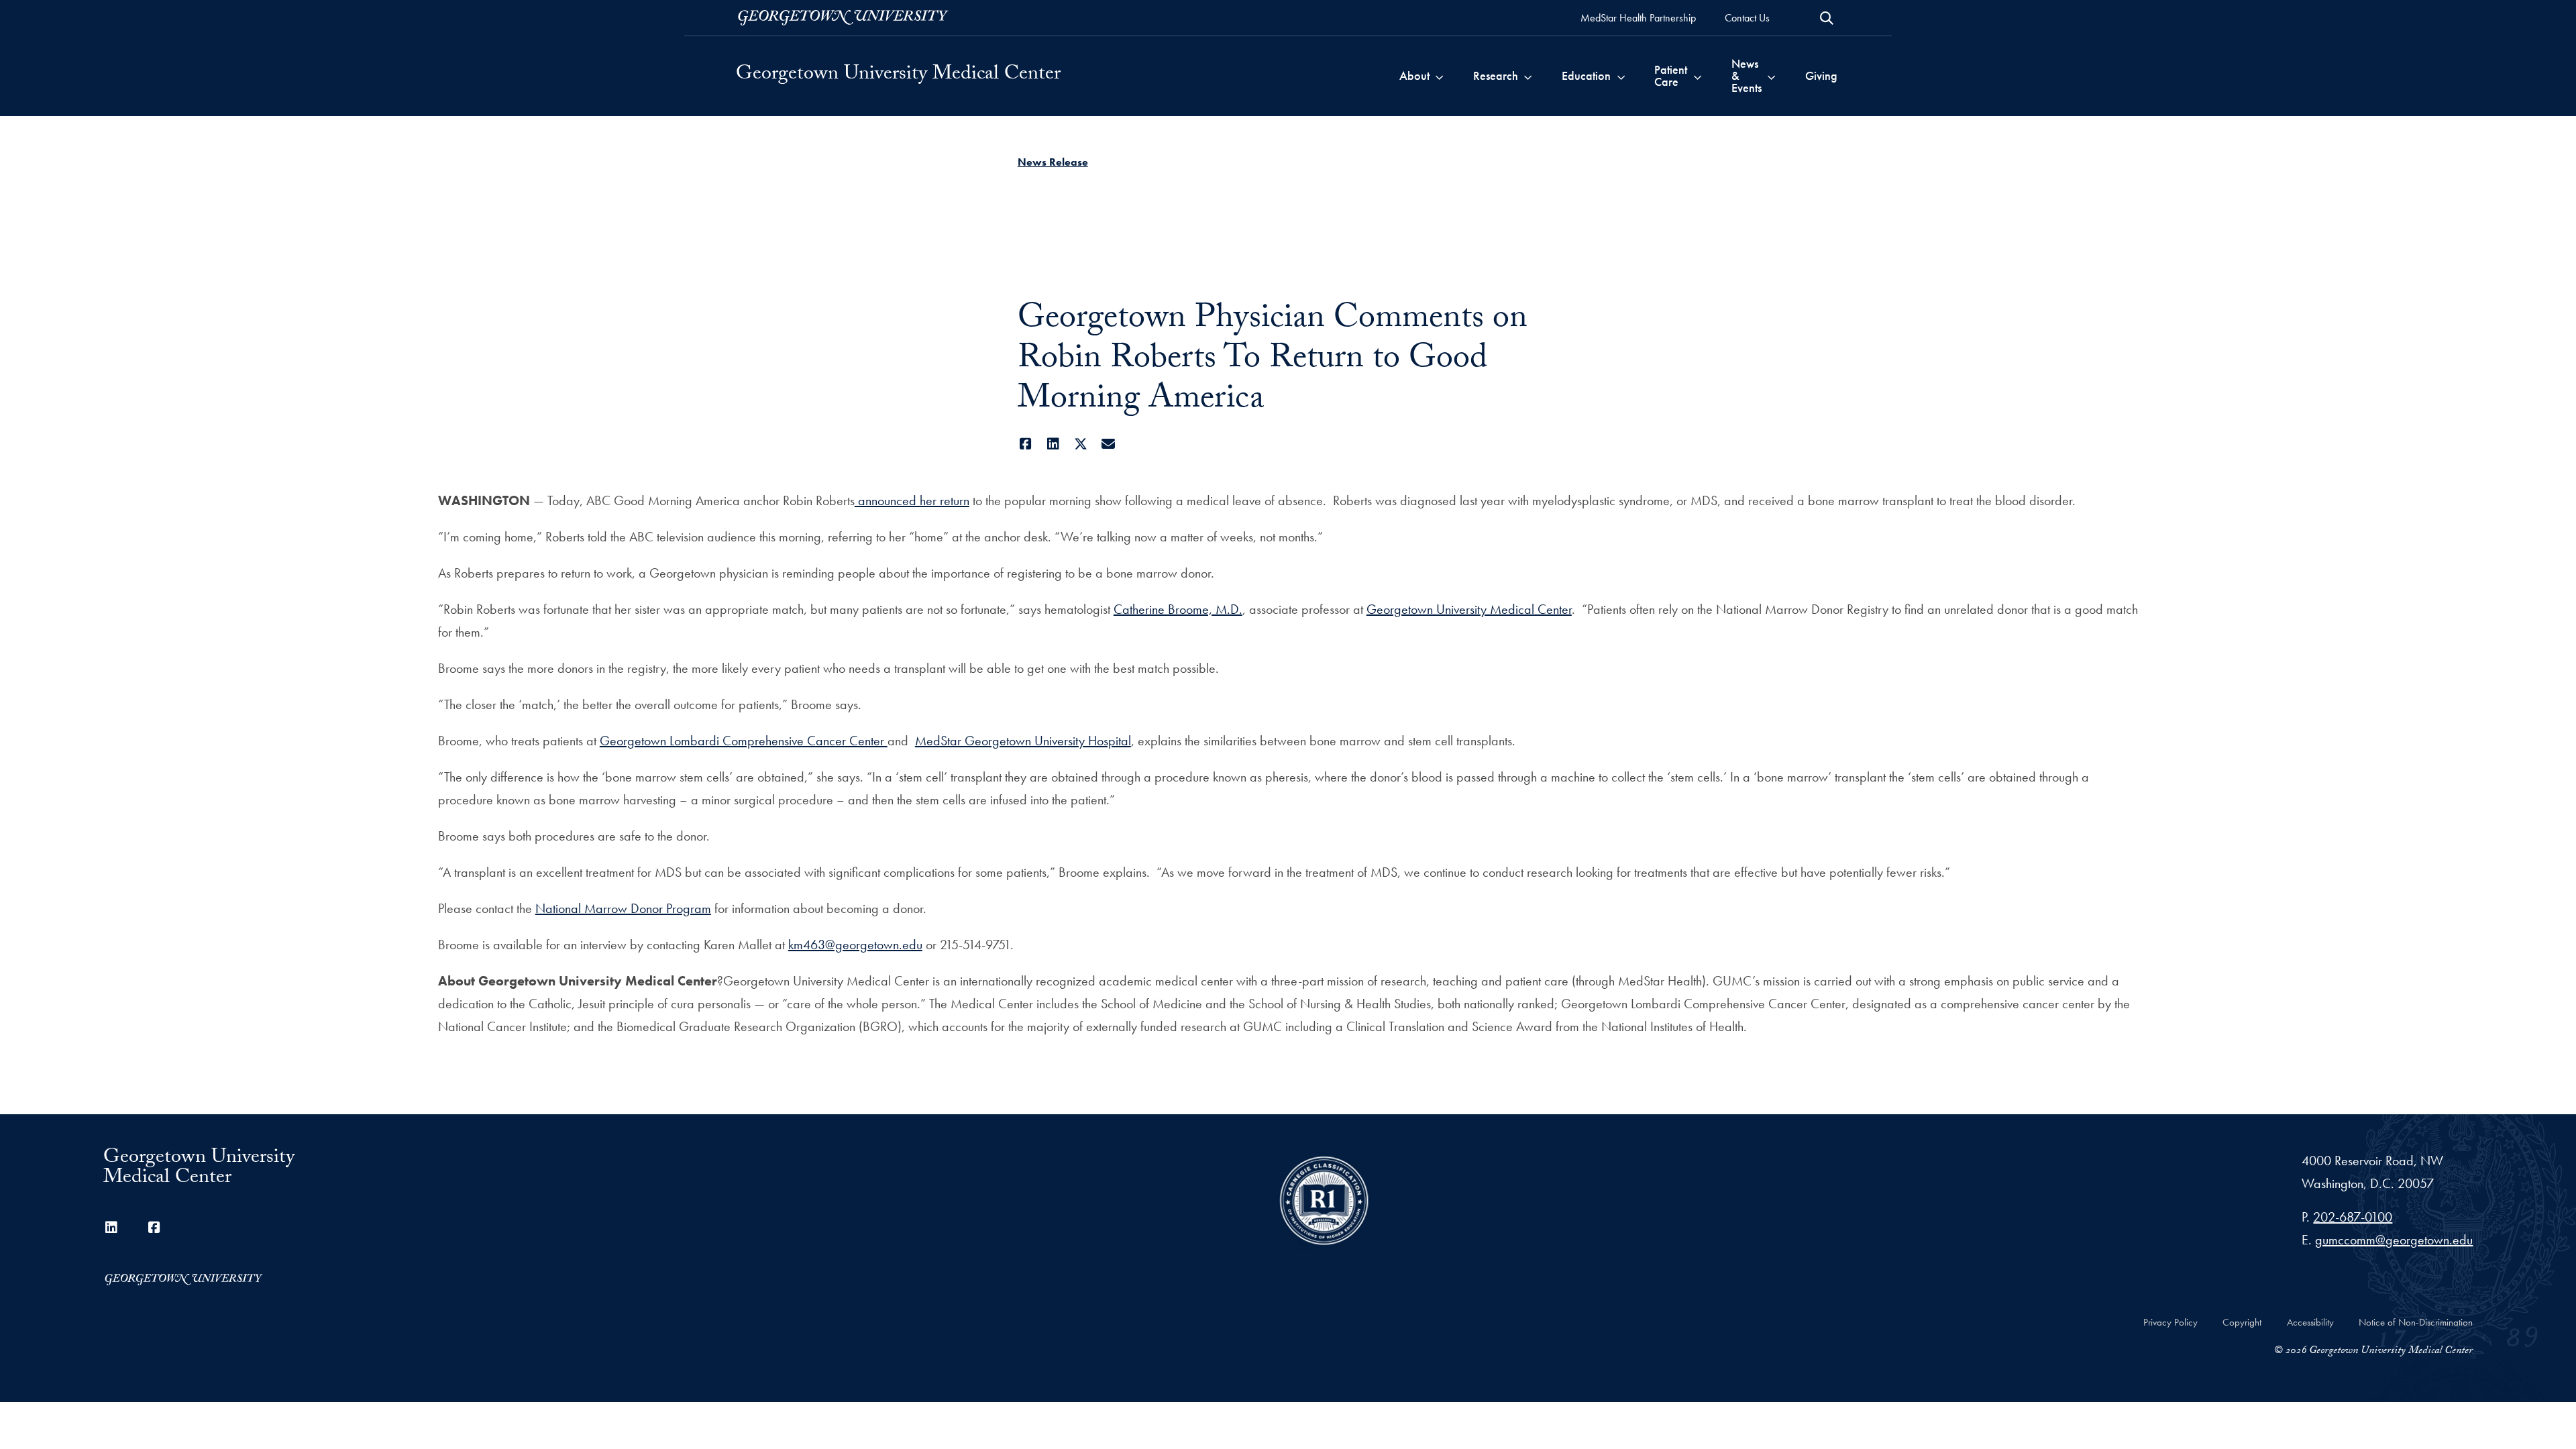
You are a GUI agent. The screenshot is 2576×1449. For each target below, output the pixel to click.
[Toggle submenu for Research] (1528, 76)
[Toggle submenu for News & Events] (1771, 76)
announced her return (912, 500)
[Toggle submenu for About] (1439, 76)
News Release (1053, 162)
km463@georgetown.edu (855, 945)
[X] (1081, 444)
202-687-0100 (2353, 1217)
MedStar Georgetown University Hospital (1023, 741)
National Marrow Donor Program (623, 908)
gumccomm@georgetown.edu (2394, 1240)
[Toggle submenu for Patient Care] (1698, 76)
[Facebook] (1026, 444)
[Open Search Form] (1827, 18)
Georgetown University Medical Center (898, 76)
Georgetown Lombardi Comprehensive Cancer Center (744, 741)
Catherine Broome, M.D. (1178, 609)
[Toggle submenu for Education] (1621, 76)
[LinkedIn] (1054, 444)
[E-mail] (1109, 444)
